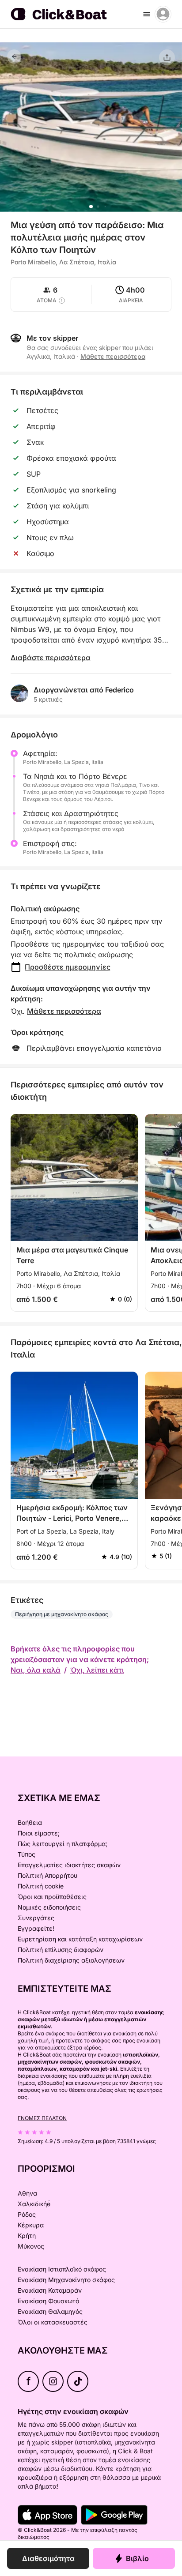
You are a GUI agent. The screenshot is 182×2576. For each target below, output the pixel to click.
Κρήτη (27, 2236)
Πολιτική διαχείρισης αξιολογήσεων (71, 1960)
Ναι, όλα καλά (36, 1670)
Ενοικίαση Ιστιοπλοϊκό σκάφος (62, 2269)
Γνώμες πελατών (42, 2118)
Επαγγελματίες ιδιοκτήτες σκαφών (69, 1865)
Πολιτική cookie (41, 1886)
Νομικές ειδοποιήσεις (49, 1907)
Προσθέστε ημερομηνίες (68, 967)
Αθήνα (27, 2193)
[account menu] (163, 14)
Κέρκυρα (31, 2225)
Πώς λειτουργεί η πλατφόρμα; (63, 1844)
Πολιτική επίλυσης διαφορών (61, 1950)
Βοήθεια (30, 1822)
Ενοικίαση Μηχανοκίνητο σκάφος (66, 2280)
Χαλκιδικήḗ (34, 2204)
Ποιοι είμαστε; (39, 1833)
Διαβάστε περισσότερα (51, 658)
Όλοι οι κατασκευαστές (53, 2322)
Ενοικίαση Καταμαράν (50, 2290)
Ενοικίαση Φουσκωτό (48, 2301)
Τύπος (27, 1854)
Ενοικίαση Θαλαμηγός (50, 2311)
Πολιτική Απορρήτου (47, 1875)
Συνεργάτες (36, 1918)
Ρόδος (27, 2214)
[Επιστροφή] (14, 56)
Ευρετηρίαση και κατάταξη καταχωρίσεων (80, 1939)
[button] (91, 207)
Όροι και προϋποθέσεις (52, 1897)
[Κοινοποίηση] (167, 57)
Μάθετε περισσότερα (64, 1011)
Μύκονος (31, 2246)
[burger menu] (147, 14)
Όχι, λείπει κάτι (97, 1670)
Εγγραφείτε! (36, 1928)
